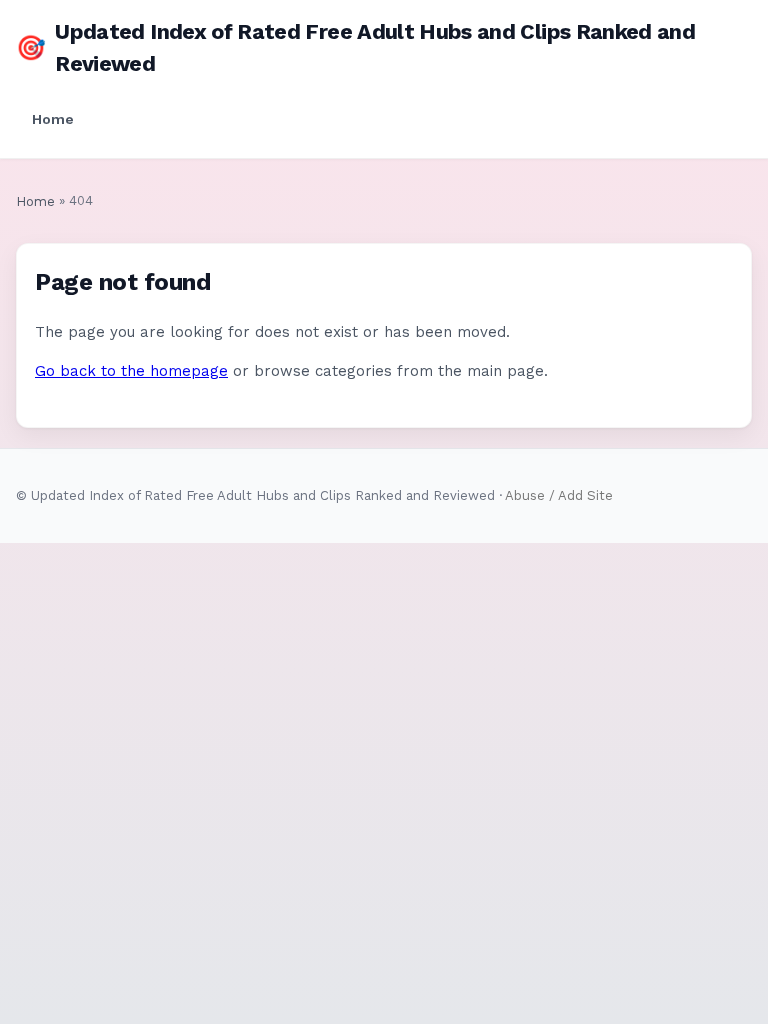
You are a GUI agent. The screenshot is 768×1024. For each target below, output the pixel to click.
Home (53, 119)
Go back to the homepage (131, 371)
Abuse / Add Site (559, 495)
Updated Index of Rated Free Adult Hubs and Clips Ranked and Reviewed (355, 47)
